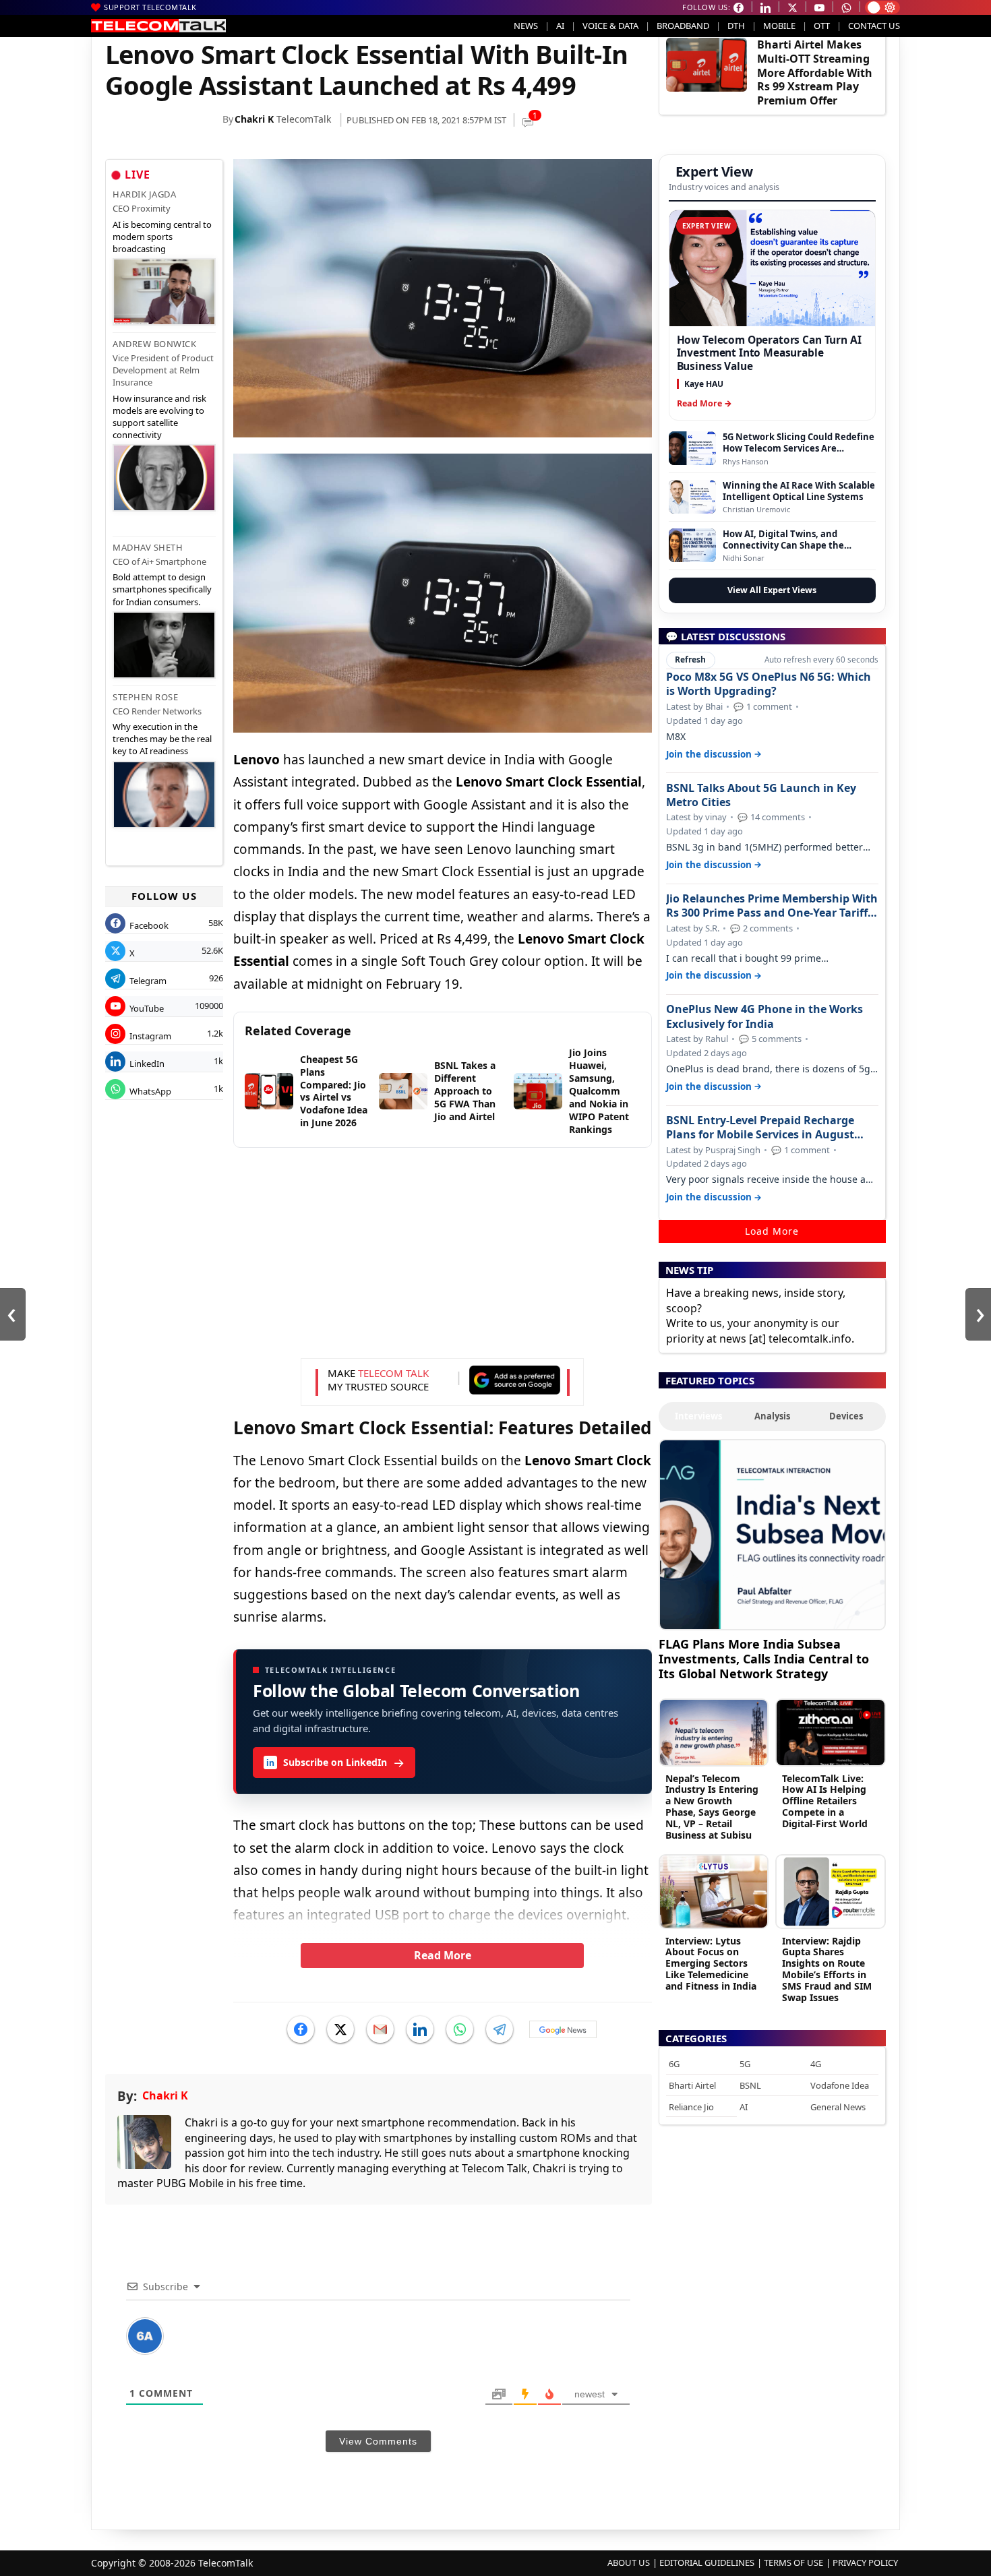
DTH (736, 26)
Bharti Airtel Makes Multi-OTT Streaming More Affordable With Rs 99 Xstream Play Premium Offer (815, 72)
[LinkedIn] (420, 2029)
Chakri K (254, 119)
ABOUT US (629, 2563)
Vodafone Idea (840, 2085)
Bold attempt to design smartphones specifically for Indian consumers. (162, 589)
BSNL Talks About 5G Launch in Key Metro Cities (761, 795)
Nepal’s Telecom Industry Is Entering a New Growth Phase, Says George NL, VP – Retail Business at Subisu (712, 1807)
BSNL (750, 2085)
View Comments (378, 2441)
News (526, 26)
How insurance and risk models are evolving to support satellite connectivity (159, 417)
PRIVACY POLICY (865, 2563)
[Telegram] (500, 2029)
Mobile (779, 26)
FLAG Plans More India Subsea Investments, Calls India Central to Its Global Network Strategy (764, 1658)
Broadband (683, 26)
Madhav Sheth (148, 547)
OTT (822, 26)
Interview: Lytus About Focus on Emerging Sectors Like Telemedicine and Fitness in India (711, 1963)
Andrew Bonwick (154, 344)
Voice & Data (610, 26)
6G (674, 2064)
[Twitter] (340, 2029)
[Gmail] (380, 2029)
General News (838, 2107)
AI (560, 26)
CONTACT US (874, 26)
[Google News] (563, 2029)
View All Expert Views (772, 590)
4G (816, 2064)
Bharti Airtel (692, 2085)
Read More (443, 1955)
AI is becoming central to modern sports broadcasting (162, 237)
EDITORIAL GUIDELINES (707, 2563)
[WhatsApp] (460, 2029)
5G (745, 2064)
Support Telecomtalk (150, 7)
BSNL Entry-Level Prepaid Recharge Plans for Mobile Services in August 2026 (760, 1128)
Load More (772, 1231)
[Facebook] (301, 2029)
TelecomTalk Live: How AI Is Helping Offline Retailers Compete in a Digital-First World (825, 1801)
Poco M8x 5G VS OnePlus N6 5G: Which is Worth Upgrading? (769, 684)
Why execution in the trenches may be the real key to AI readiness (162, 739)
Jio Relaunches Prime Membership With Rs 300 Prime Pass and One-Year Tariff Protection (772, 906)
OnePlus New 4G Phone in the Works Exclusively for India (764, 1016)
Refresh (690, 660)
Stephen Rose (145, 697)
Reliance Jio (691, 2107)
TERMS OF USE (793, 2563)
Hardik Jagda (144, 194)
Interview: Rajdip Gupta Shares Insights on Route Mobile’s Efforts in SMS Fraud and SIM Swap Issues (827, 1969)
